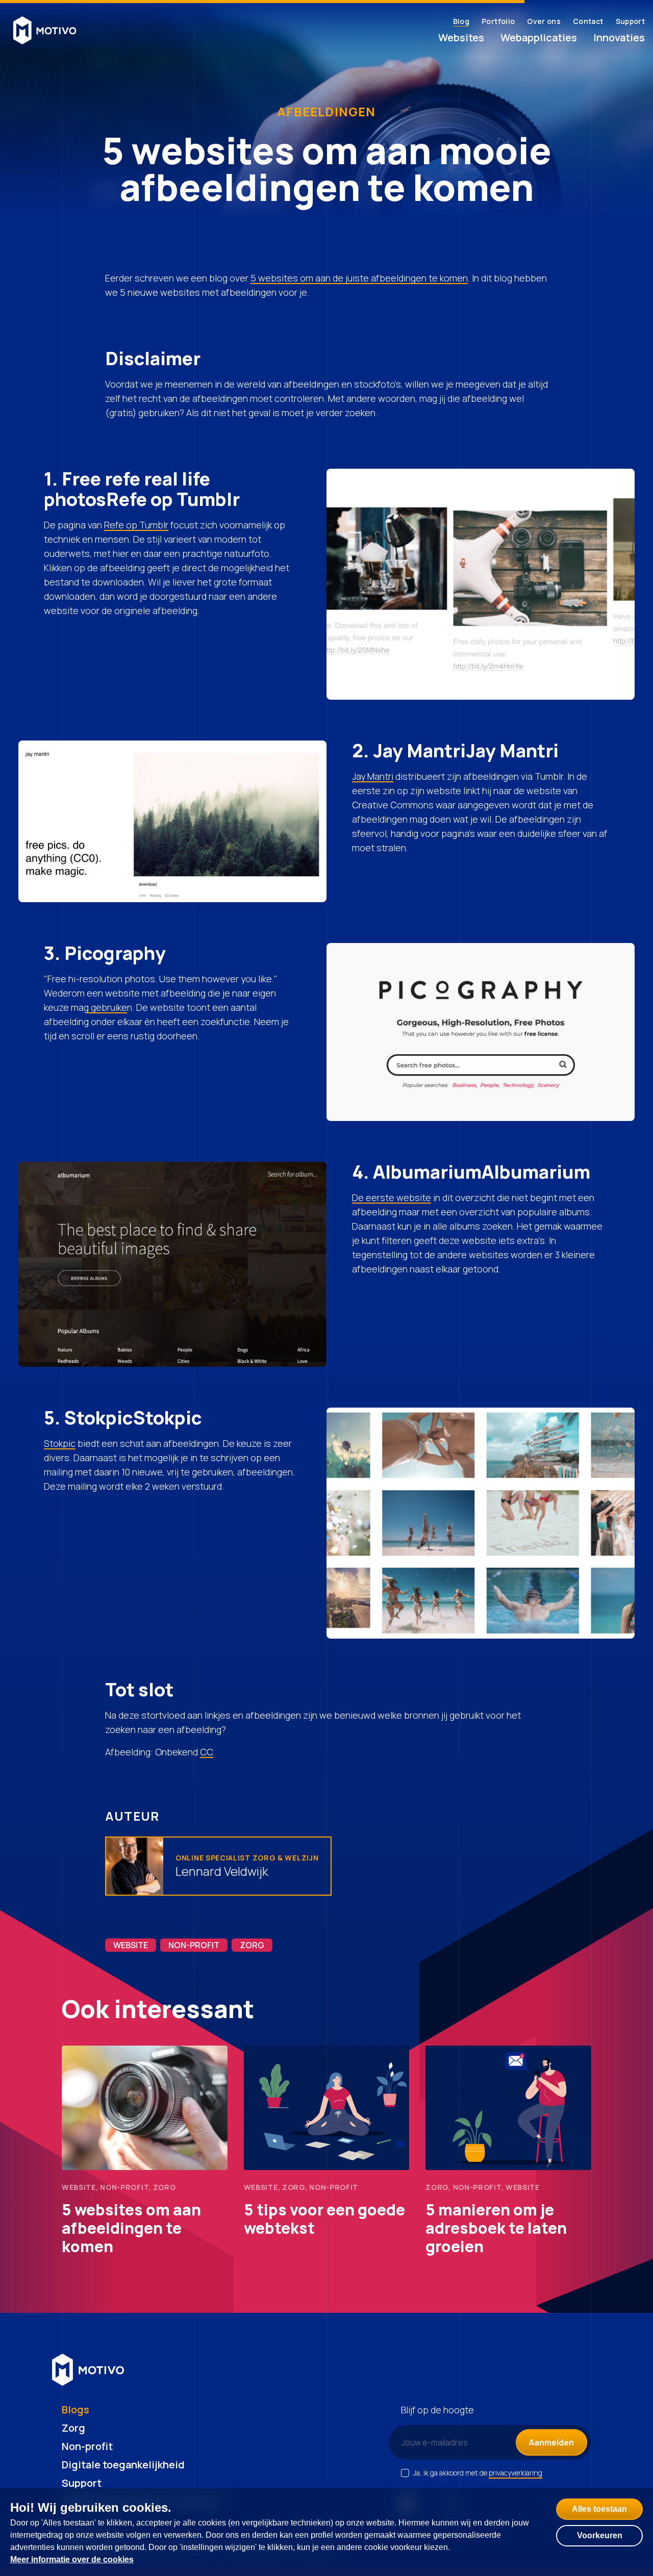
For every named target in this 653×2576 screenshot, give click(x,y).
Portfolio (498, 21)
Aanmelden (551, 2442)
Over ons (544, 21)
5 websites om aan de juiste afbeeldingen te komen (359, 278)
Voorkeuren (600, 2535)
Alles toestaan (599, 2509)
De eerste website (392, 1197)
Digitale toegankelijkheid (123, 2465)
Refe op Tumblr (136, 525)
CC (207, 1752)
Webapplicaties (539, 37)
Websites (461, 37)
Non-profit (87, 2446)
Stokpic (60, 1443)
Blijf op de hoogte (437, 2410)
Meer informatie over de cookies (72, 2559)
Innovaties (619, 37)
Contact (588, 21)
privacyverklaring (516, 2473)
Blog (461, 21)
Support (630, 21)
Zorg (73, 2428)
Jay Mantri (373, 776)
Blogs (76, 2409)
